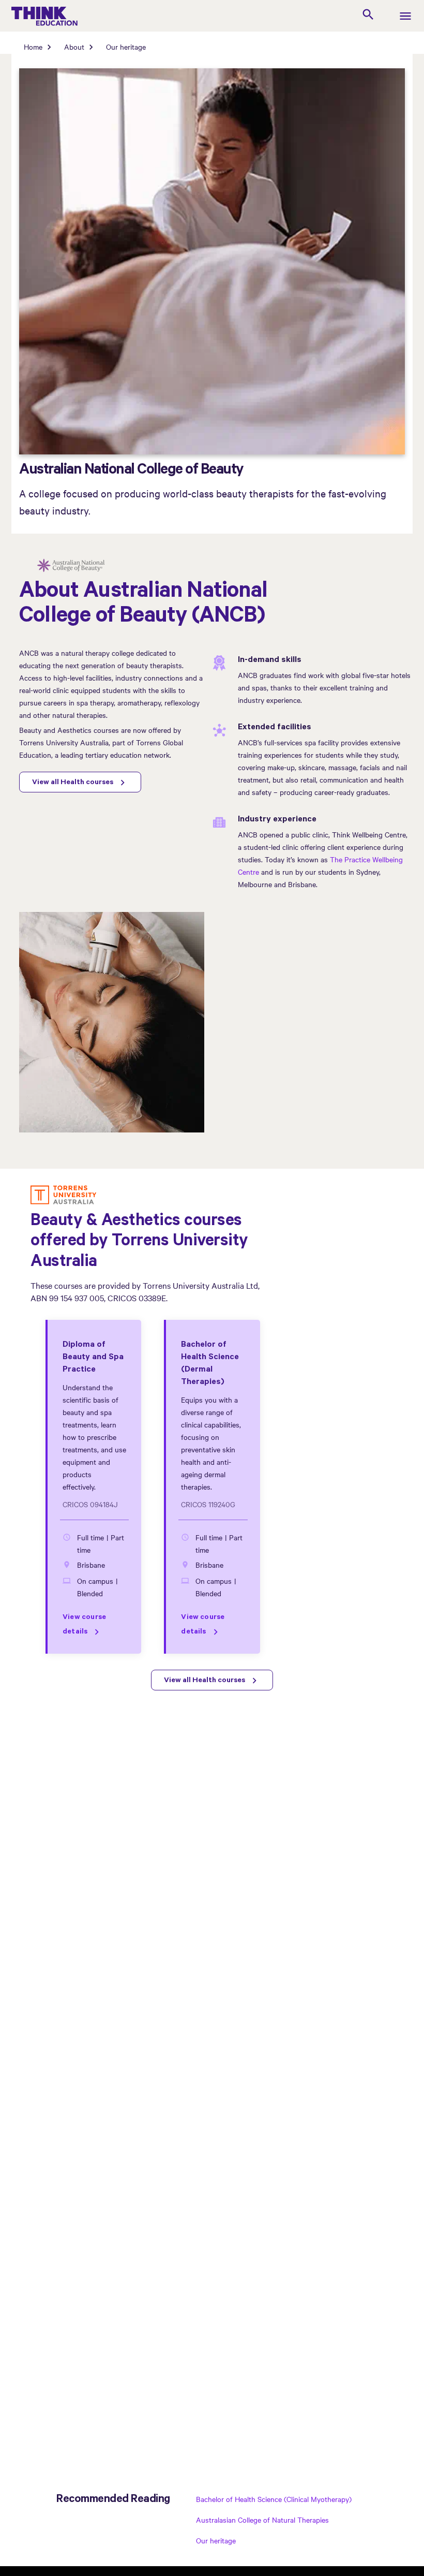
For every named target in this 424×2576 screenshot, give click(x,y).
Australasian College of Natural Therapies (262, 2520)
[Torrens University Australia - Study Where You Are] (64, 1196)
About (74, 47)
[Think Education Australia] (91, 16)
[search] (368, 16)
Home (33, 47)
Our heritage (126, 47)
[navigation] (405, 17)
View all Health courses (73, 783)
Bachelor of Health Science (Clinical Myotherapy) (274, 2499)
